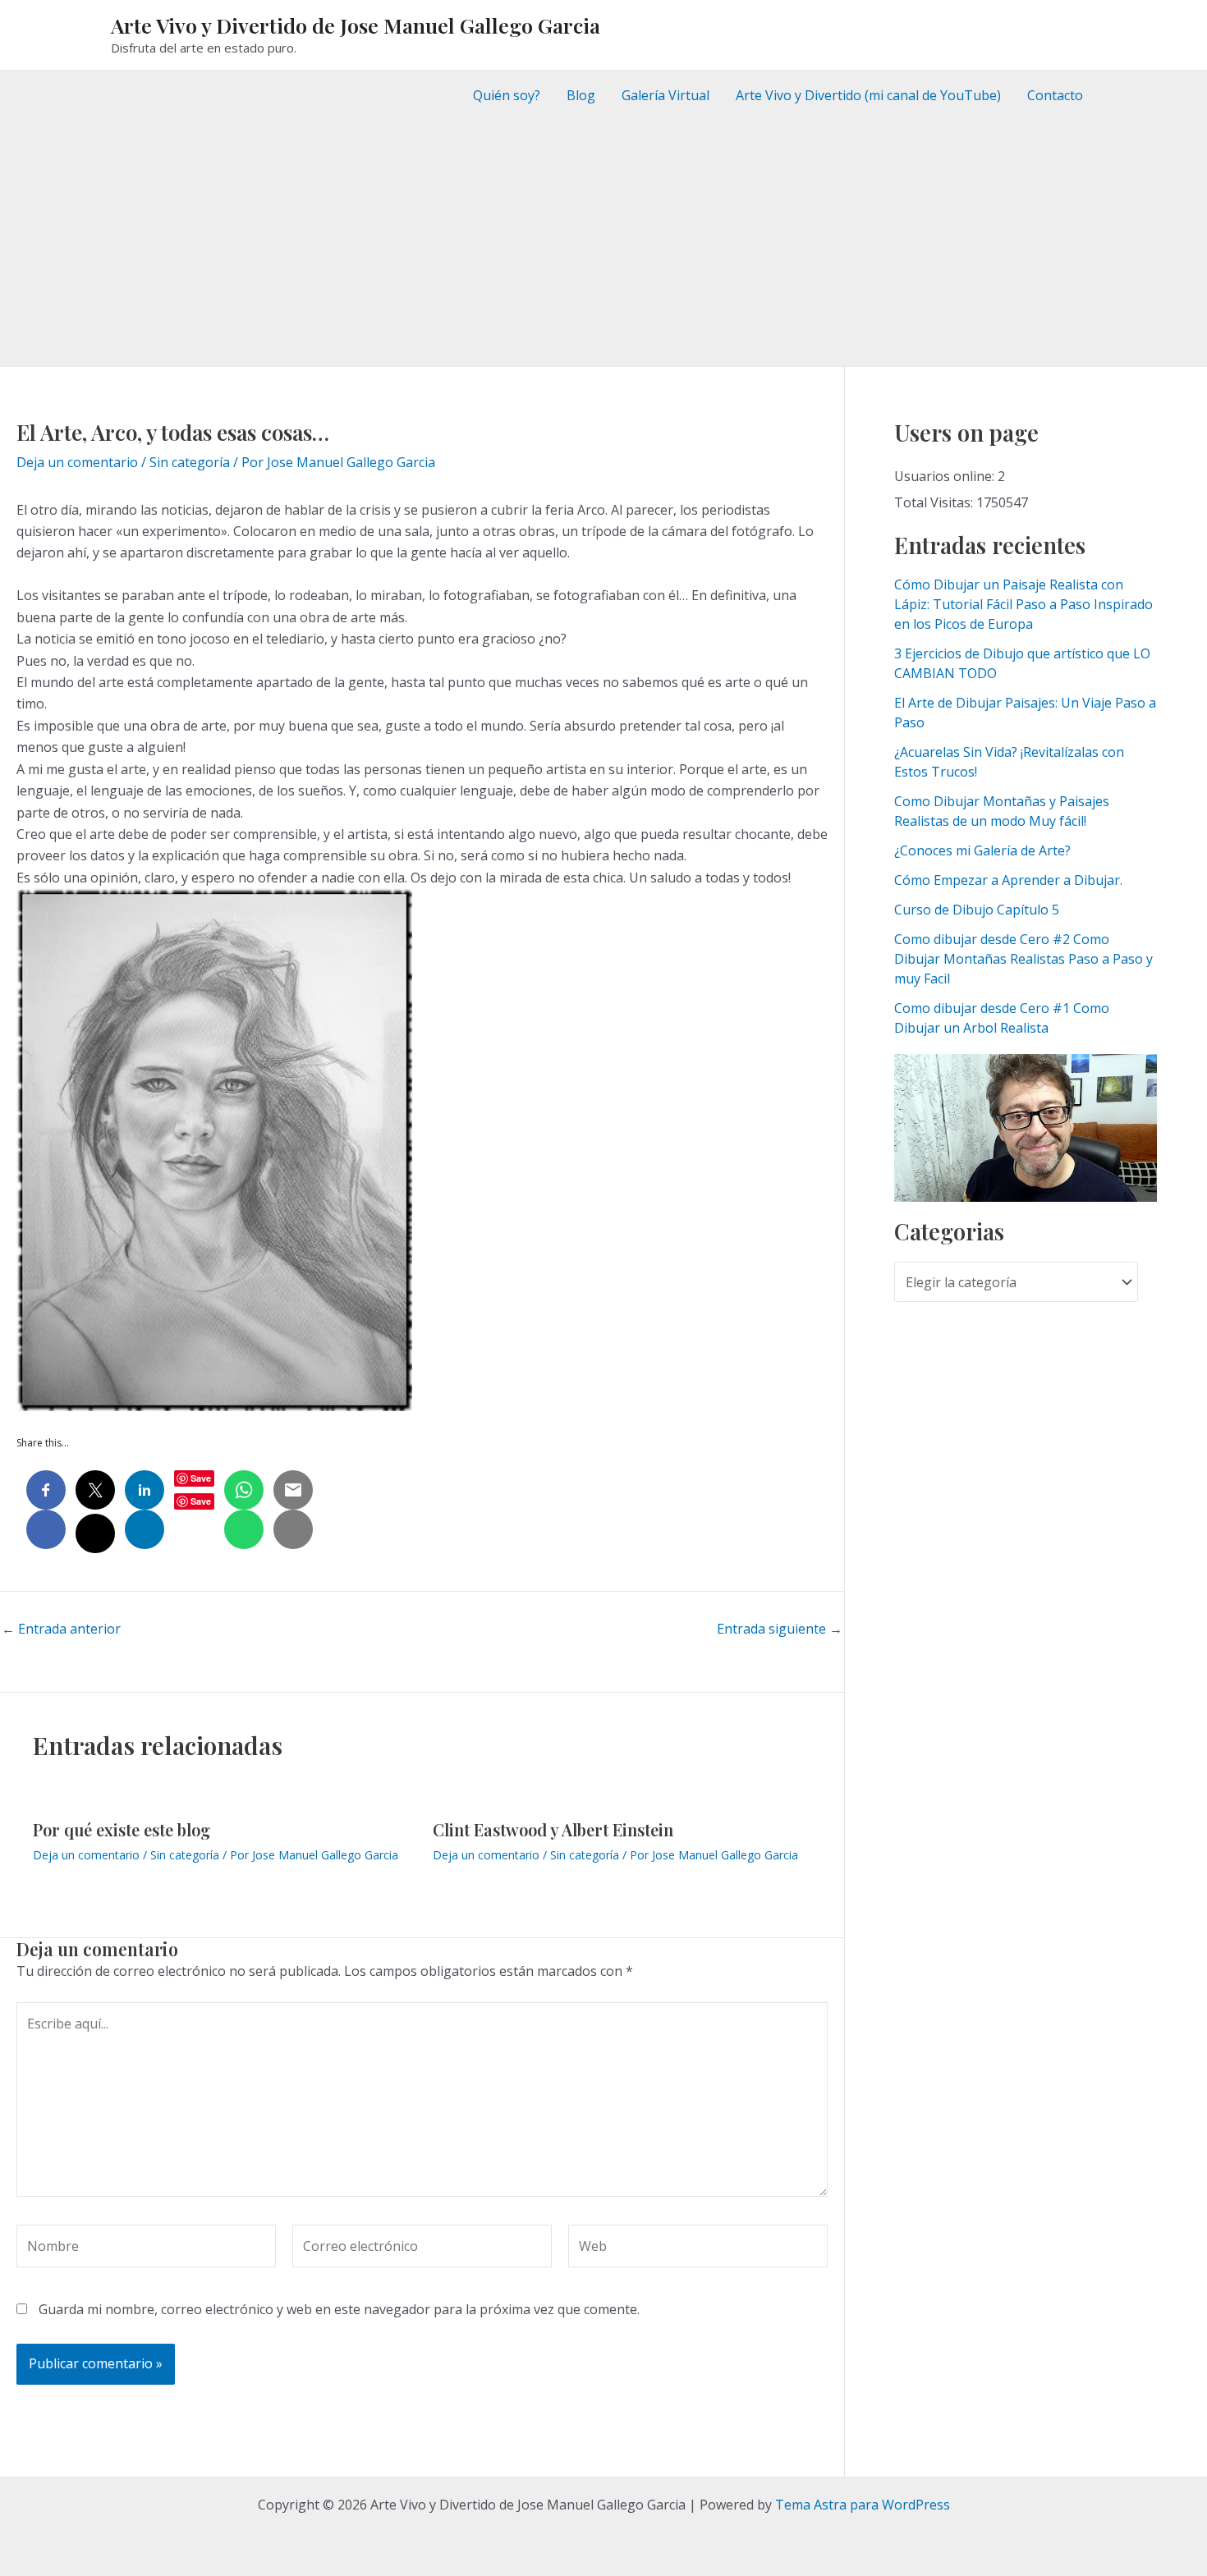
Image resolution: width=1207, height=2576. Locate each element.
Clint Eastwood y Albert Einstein (553, 1829)
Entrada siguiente (780, 1629)
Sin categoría (190, 462)
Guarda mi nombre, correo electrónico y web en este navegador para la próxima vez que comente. (339, 2309)
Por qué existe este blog (122, 1829)
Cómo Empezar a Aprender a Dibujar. (1008, 880)
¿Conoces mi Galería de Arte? (982, 850)
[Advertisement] (603, 243)
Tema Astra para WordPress (863, 2505)
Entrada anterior (61, 1629)
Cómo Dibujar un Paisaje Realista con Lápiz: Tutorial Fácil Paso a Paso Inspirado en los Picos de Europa (1023, 604)
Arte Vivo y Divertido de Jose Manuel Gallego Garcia (356, 25)
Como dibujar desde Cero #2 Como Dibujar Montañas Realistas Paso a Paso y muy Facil (1023, 959)
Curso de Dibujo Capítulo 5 (977, 910)
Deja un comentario (77, 462)
